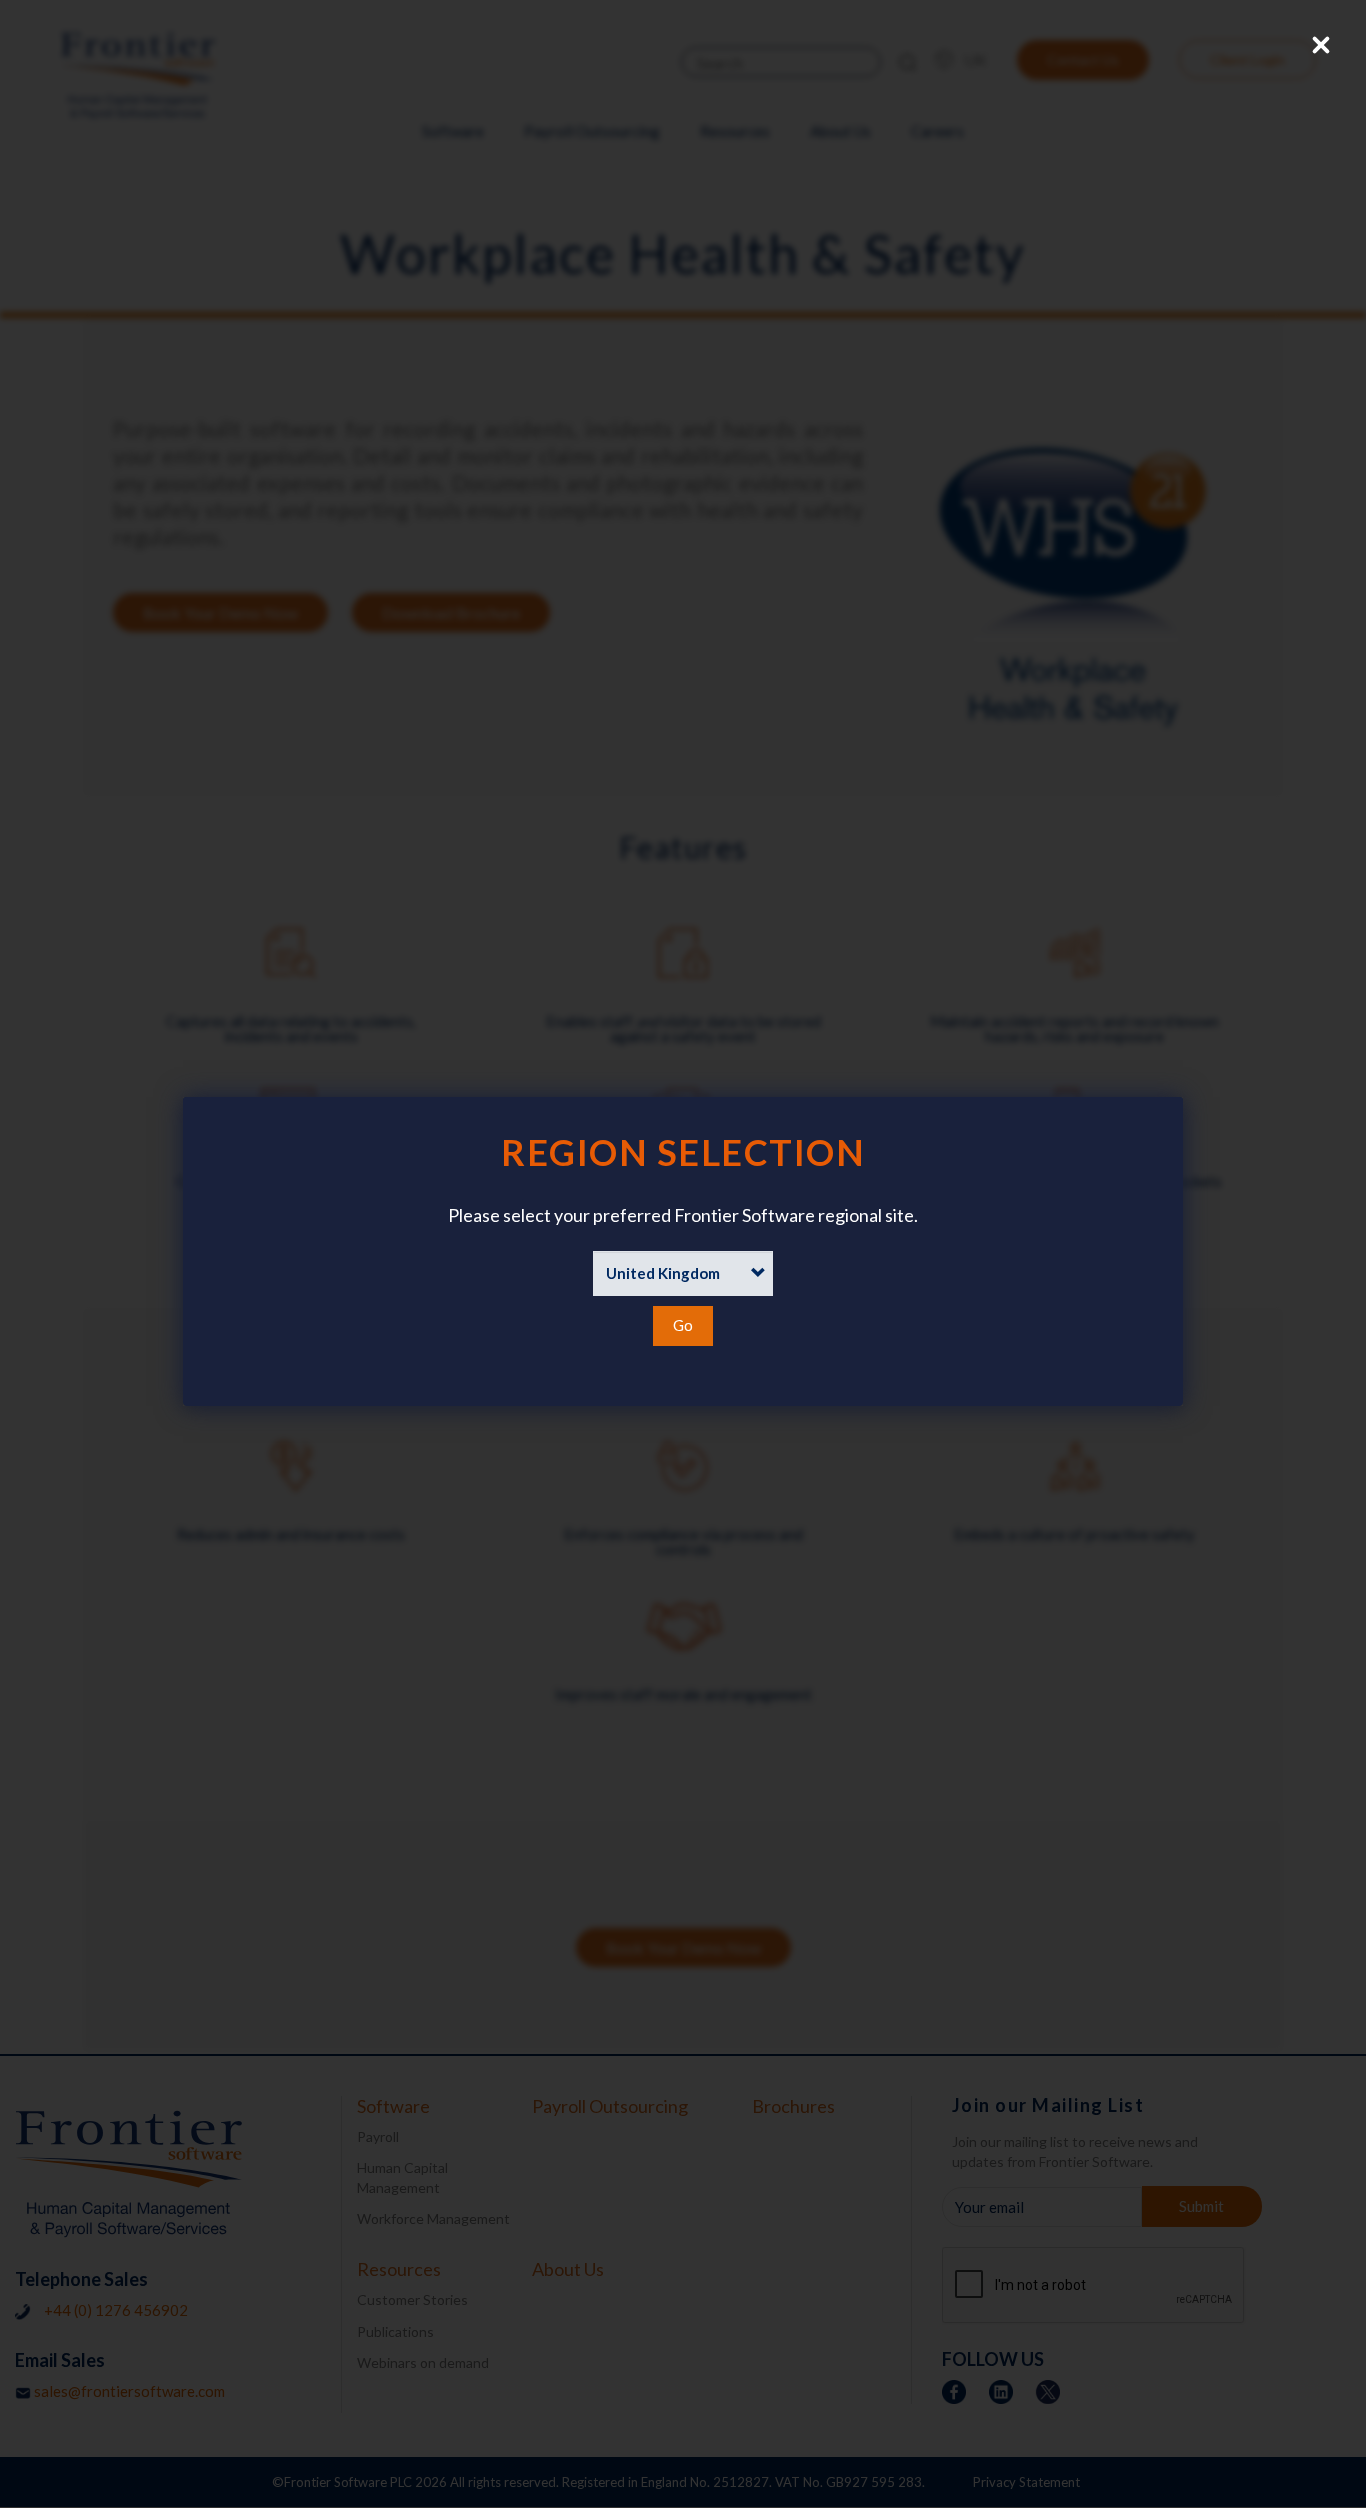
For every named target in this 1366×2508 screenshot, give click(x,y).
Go (683, 1325)
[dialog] (683, 1251)
